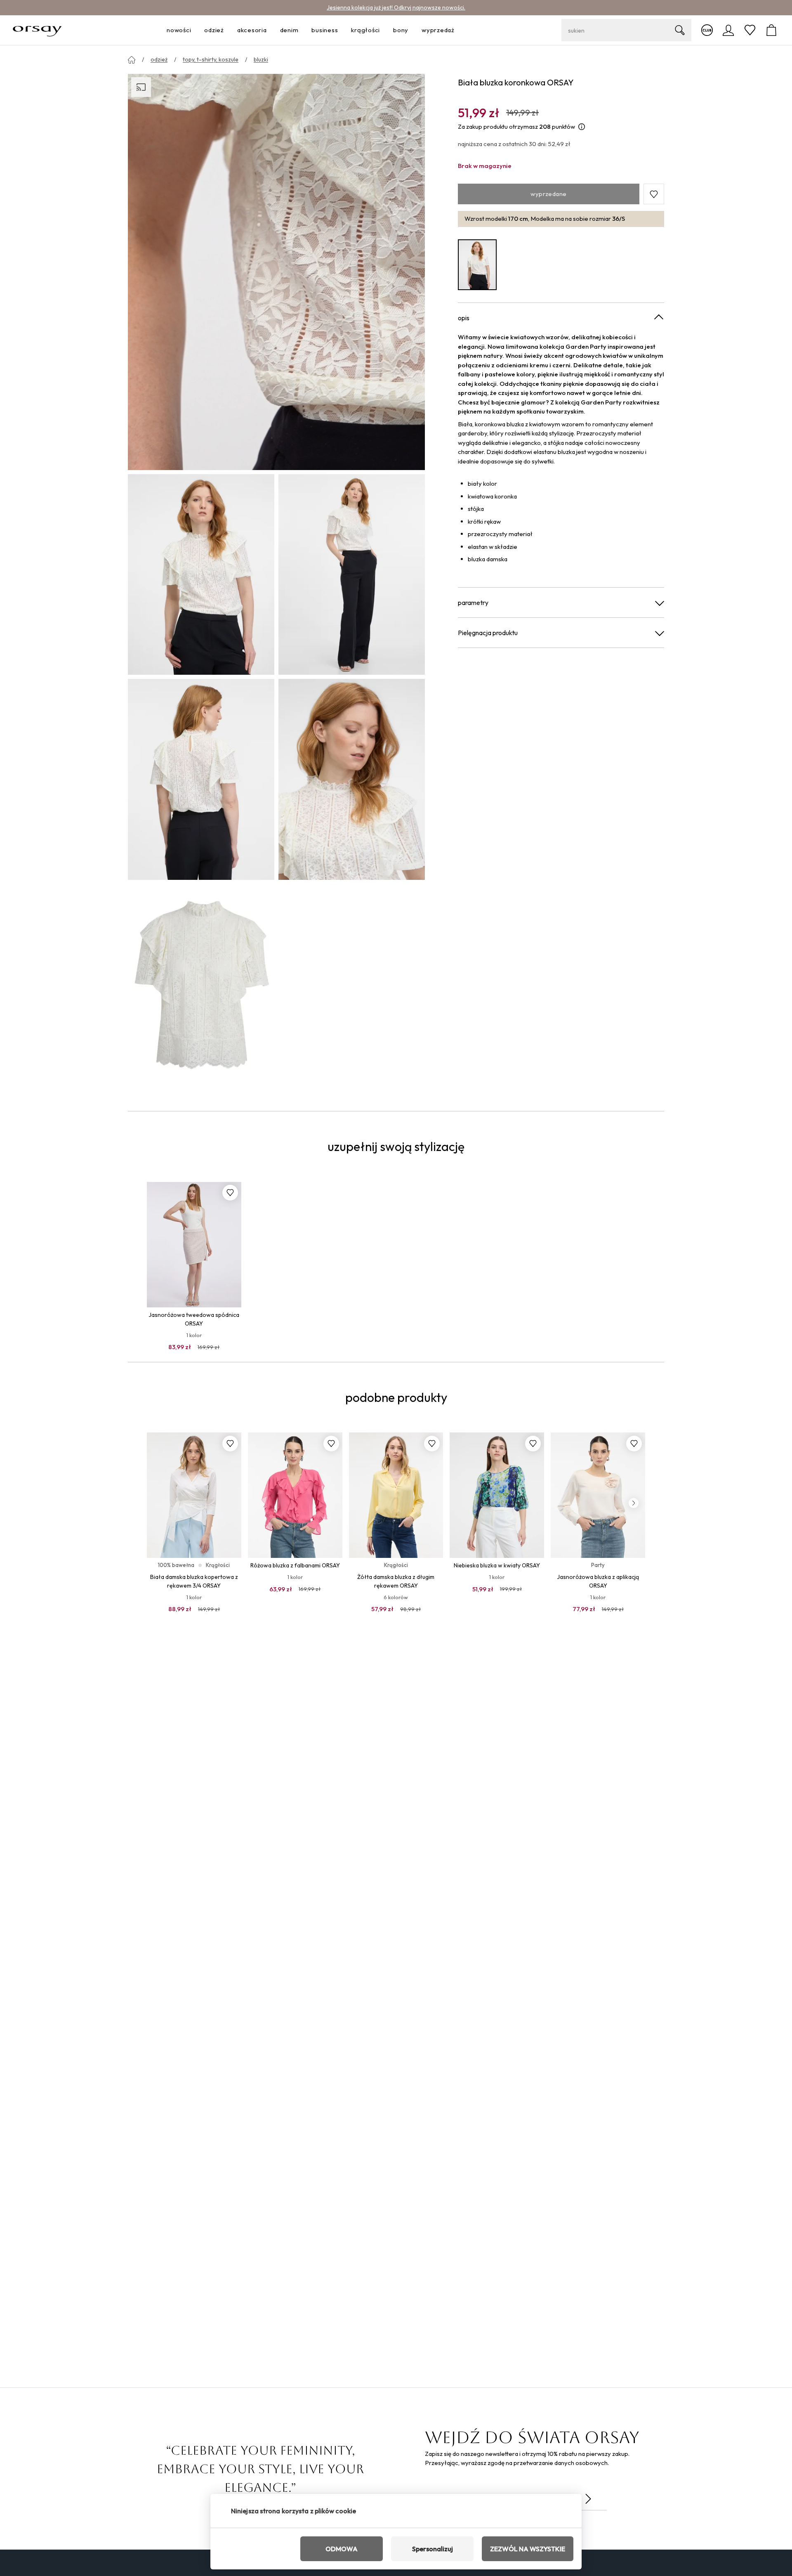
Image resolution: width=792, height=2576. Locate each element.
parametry (473, 603)
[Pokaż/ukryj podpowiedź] (582, 127)
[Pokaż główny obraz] (276, 272)
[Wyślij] (588, 2499)
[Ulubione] (750, 30)
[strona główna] (132, 60)
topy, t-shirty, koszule (211, 59)
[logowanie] (728, 30)
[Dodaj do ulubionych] (230, 1193)
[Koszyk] (771, 30)
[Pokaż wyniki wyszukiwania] (680, 30)
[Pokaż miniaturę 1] (201, 574)
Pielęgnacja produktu (488, 633)
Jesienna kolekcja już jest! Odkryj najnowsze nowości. (396, 7)
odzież (159, 59)
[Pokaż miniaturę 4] (352, 779)
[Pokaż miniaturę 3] (201, 779)
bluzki (261, 59)
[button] (654, 194)
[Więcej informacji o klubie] (707, 30)
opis (464, 318)
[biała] (477, 265)
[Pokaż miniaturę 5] (201, 984)
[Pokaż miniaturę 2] (352, 574)
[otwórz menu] (193, 30)
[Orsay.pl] (37, 30)
